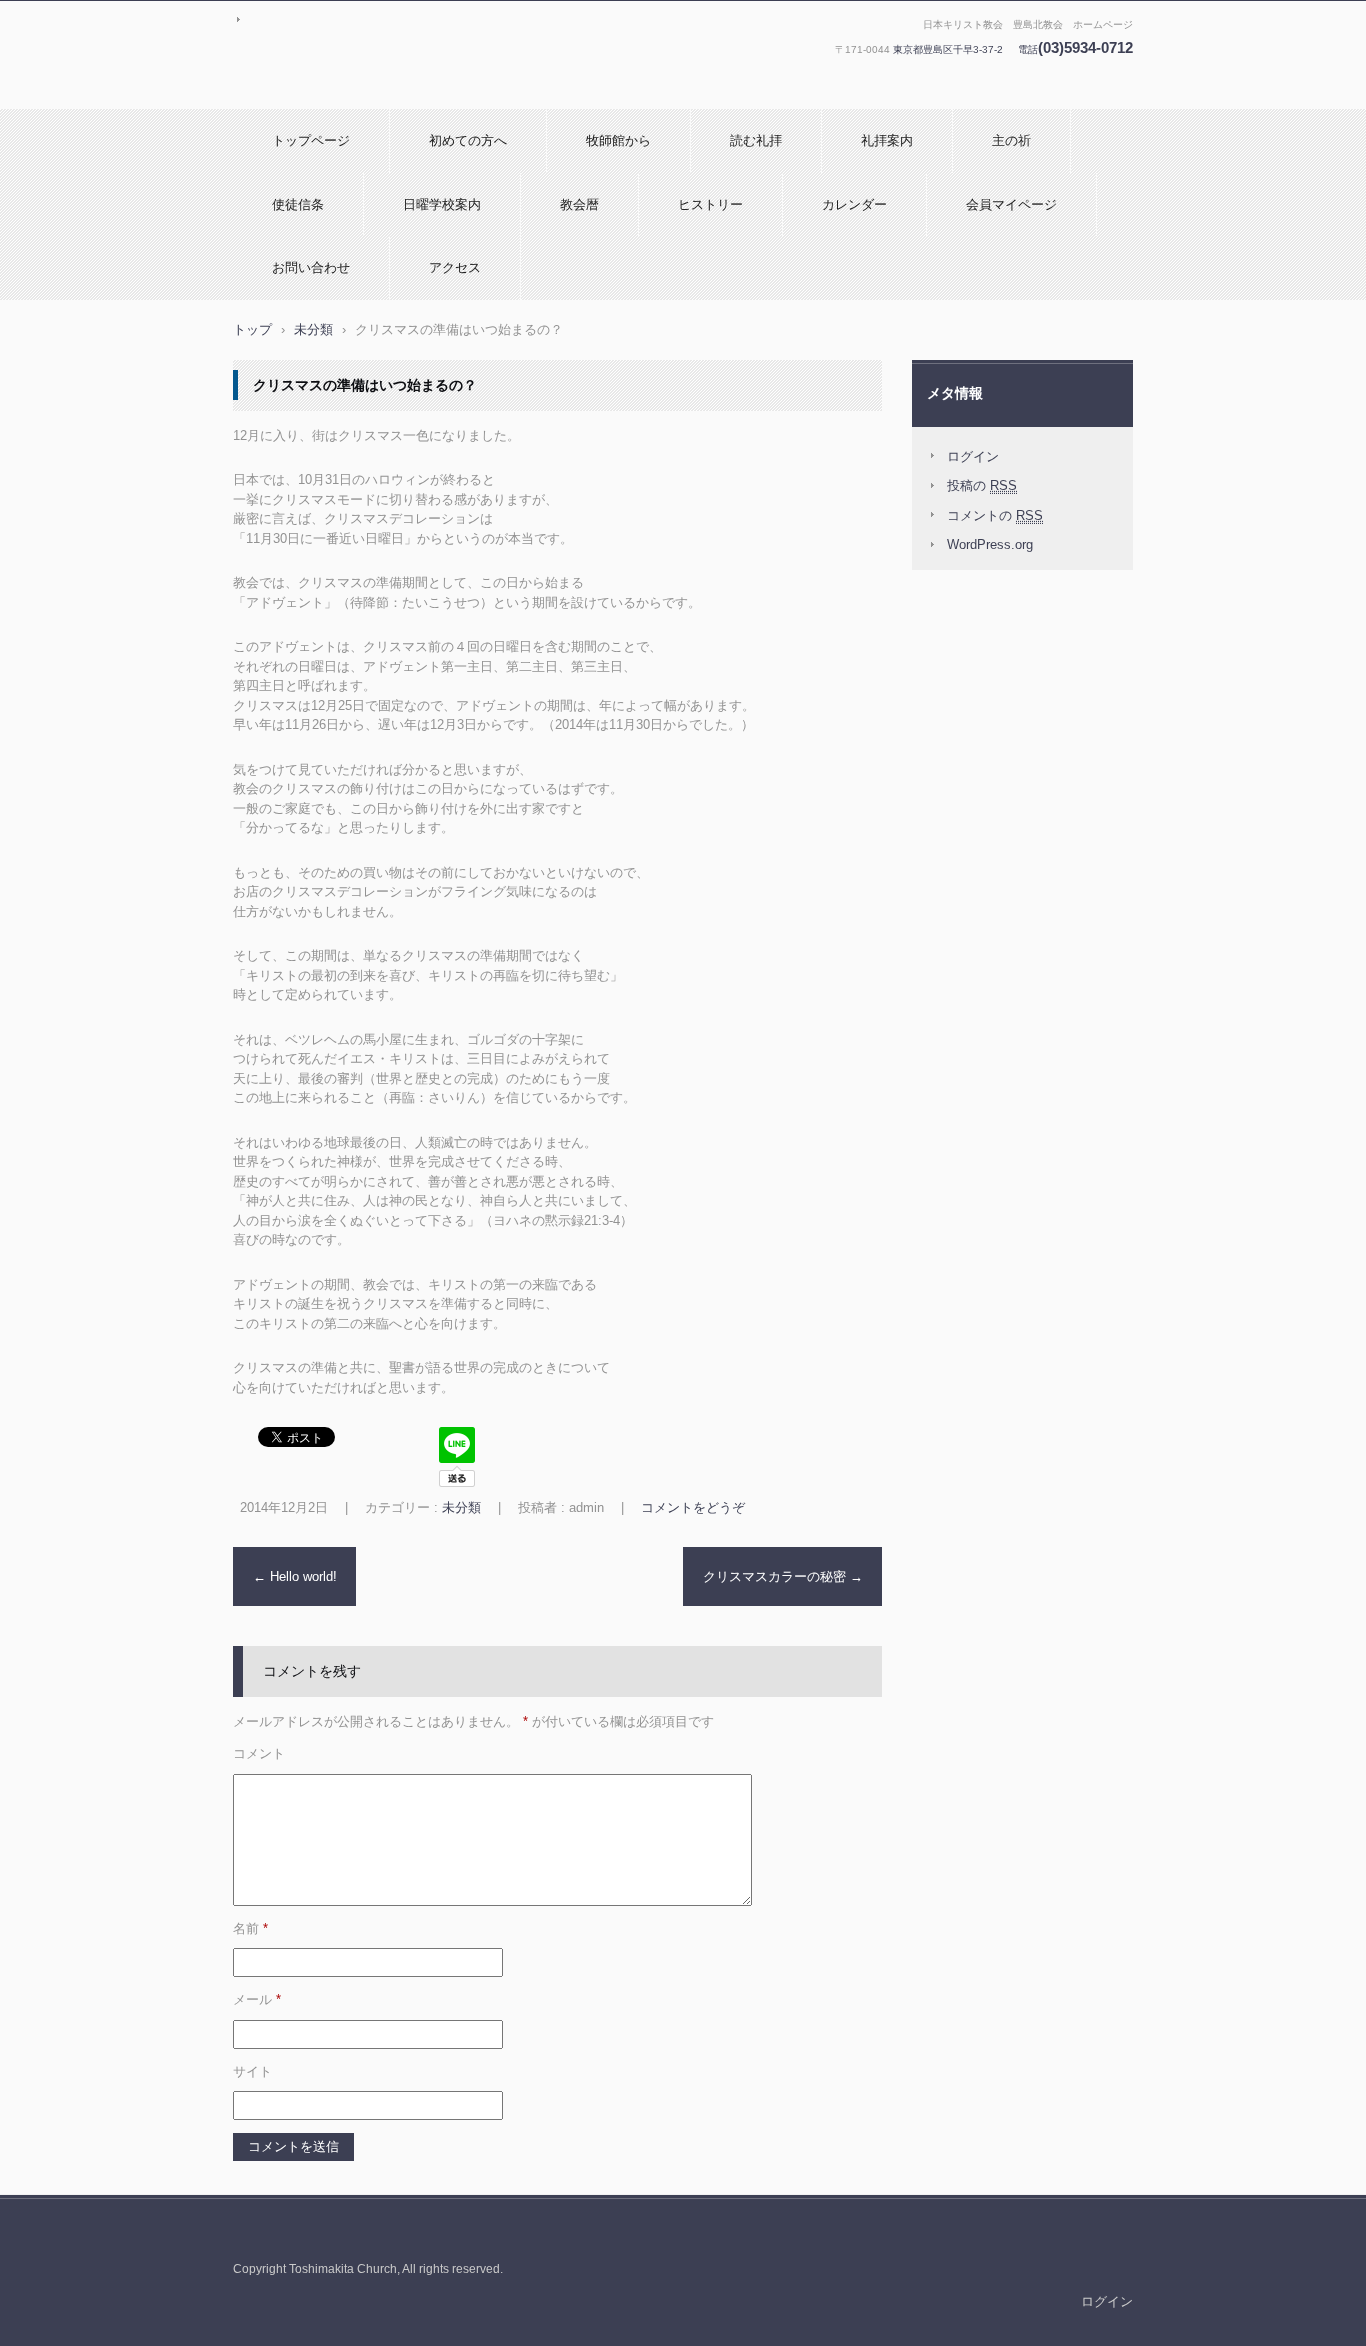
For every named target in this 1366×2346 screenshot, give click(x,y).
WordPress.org (990, 544)
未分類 (461, 1507)
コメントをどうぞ (693, 1507)
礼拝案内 (887, 140)
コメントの (995, 515)
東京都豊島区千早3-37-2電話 (1013, 49)
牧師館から (618, 140)
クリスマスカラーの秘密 (783, 1576)
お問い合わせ (311, 267)
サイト (252, 2071)
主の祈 (1011, 140)
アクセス (455, 267)
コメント (259, 1753)
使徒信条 (298, 204)
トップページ (311, 140)
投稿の (982, 485)
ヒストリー (710, 204)
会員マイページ (1011, 204)
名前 (250, 1928)
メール (257, 1999)
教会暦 (579, 204)
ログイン (973, 456)
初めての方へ (468, 140)
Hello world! (295, 1576)
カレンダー (854, 204)
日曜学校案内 (442, 204)
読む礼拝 (756, 140)
